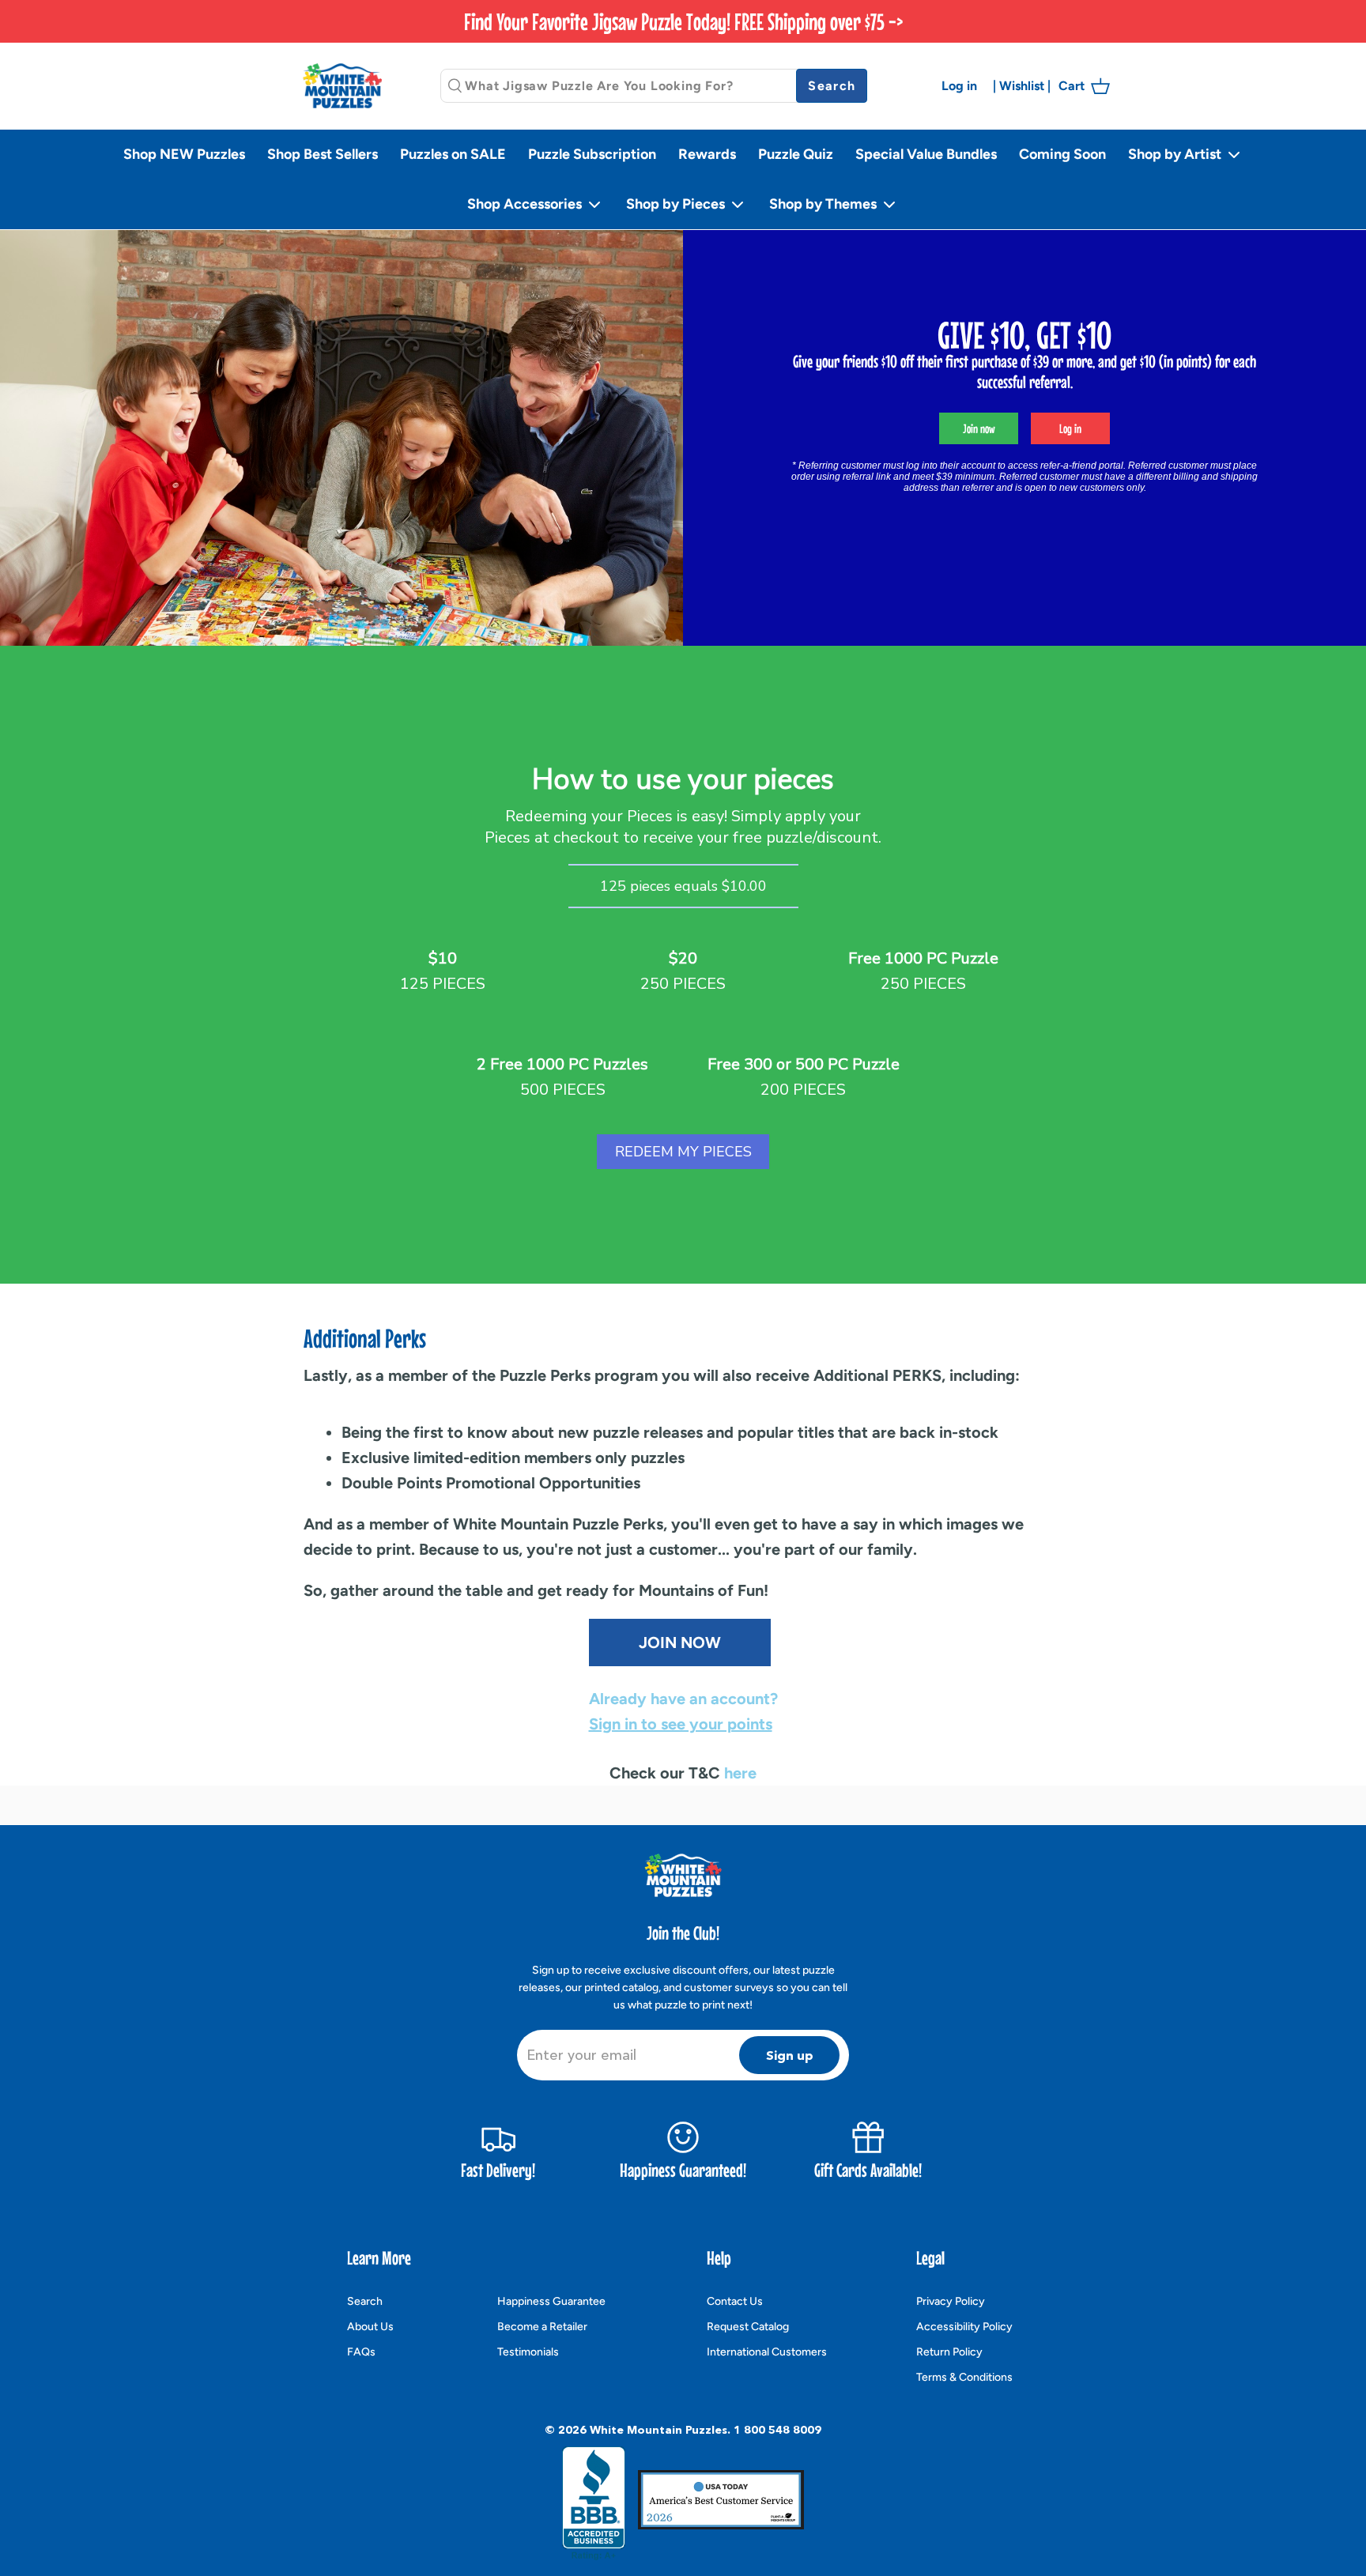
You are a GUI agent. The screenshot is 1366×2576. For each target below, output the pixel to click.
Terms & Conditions (964, 2377)
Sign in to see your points (681, 1724)
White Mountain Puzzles (658, 2430)
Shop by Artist (1176, 154)
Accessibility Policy (964, 2327)
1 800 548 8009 (777, 2430)
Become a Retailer (542, 2327)
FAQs (361, 2352)
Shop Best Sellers (323, 154)
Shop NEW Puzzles (184, 154)
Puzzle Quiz (796, 154)
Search (365, 2301)
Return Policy (949, 2352)
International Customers (767, 2352)
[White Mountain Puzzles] (342, 86)
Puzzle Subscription (592, 154)
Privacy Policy (951, 2301)
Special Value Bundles (926, 154)
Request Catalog (748, 2327)
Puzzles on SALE (453, 154)
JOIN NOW (680, 1643)
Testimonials (528, 2352)
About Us (370, 2327)
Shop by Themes (825, 204)
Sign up (790, 2055)
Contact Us (735, 2301)
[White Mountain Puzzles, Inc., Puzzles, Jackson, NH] (594, 2503)
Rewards (707, 154)
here (740, 1773)
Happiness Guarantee (551, 2301)
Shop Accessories (526, 204)
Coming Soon (1062, 154)
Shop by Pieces (677, 204)
